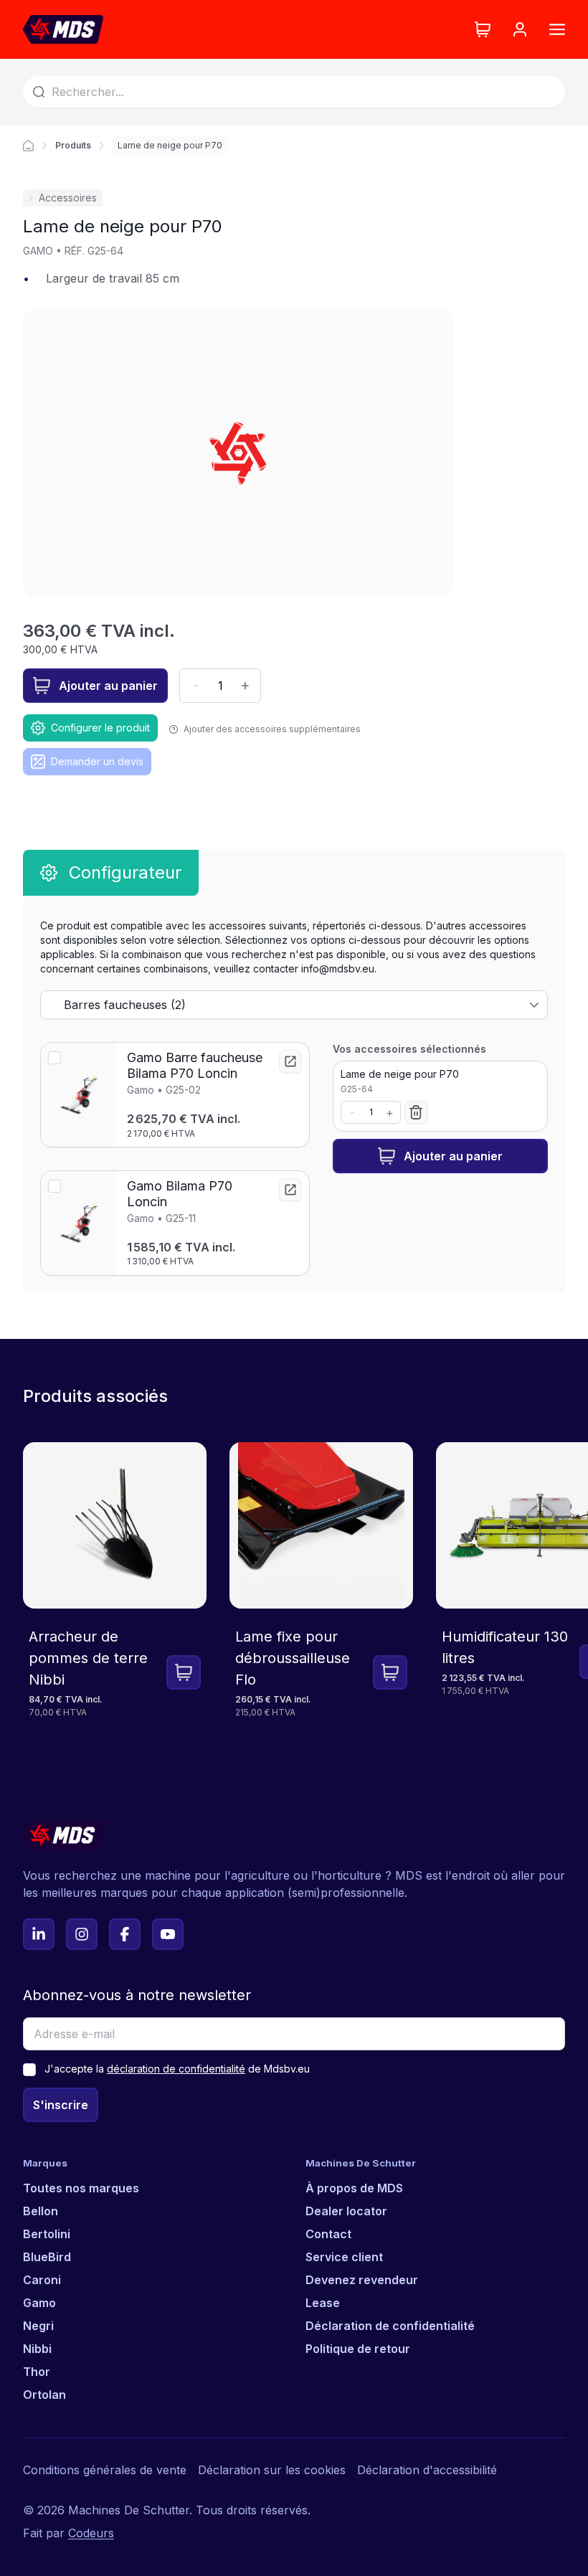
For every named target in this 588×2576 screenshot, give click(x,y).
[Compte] (520, 29)
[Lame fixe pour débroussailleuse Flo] (321, 1591)
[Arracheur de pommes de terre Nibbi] (115, 1591)
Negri (38, 2326)
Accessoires (68, 198)
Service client (344, 2257)
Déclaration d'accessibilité (427, 2470)
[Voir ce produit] (290, 1061)
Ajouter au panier (108, 686)
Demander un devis (97, 761)
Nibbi (37, 2349)
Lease (323, 2303)
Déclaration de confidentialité (390, 2326)
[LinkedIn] (39, 1934)
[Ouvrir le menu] (557, 29)
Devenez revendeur (362, 2280)
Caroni (42, 2280)
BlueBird (47, 2257)
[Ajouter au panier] (184, 1672)
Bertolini (47, 2234)
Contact (328, 2234)
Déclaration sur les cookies (272, 2470)
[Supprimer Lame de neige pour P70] (416, 1112)
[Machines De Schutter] (63, 29)
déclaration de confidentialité (176, 2069)
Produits (73, 145)
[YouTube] (168, 1934)
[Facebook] (125, 1934)
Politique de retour (358, 2349)
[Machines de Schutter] (28, 146)
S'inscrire (61, 2105)
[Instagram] (82, 1934)
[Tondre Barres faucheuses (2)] (294, 1005)
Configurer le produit (100, 728)
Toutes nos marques (81, 2188)
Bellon (41, 2211)
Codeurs (91, 2533)
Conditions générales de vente (105, 2470)
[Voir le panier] (483, 29)
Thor (37, 2372)
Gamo (39, 2303)
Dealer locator (346, 2211)
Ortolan (44, 2395)
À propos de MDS (354, 2188)
